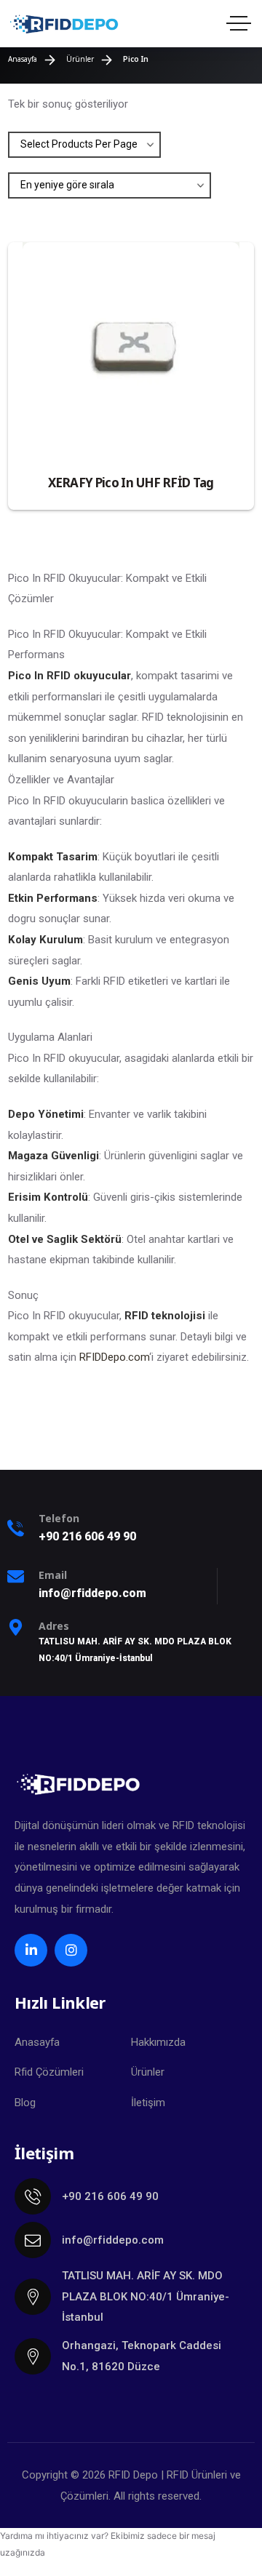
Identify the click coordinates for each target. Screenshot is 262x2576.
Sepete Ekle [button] (215, 455)
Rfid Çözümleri (49, 2072)
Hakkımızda (158, 2042)
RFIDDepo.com (114, 1357)
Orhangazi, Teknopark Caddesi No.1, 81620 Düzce (142, 2356)
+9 (87, 1536)
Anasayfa (37, 2042)
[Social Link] (31, 1950)
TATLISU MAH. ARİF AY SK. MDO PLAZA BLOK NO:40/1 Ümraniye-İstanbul (146, 2296)
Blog (25, 2103)
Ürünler (148, 2072)
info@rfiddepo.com (113, 2240)
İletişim (148, 2103)
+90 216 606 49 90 (110, 2196)
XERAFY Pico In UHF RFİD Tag (131, 483)
